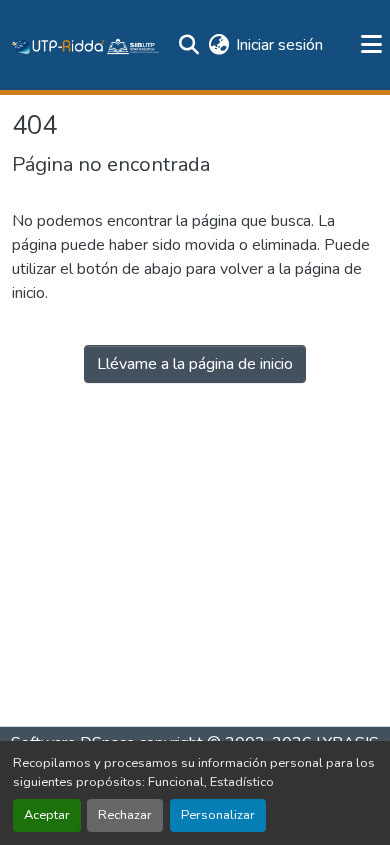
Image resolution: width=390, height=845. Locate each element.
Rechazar (125, 815)
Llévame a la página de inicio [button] (195, 364)
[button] (86, 45)
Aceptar (47, 815)
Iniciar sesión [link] (279, 45)
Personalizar (218, 815)
